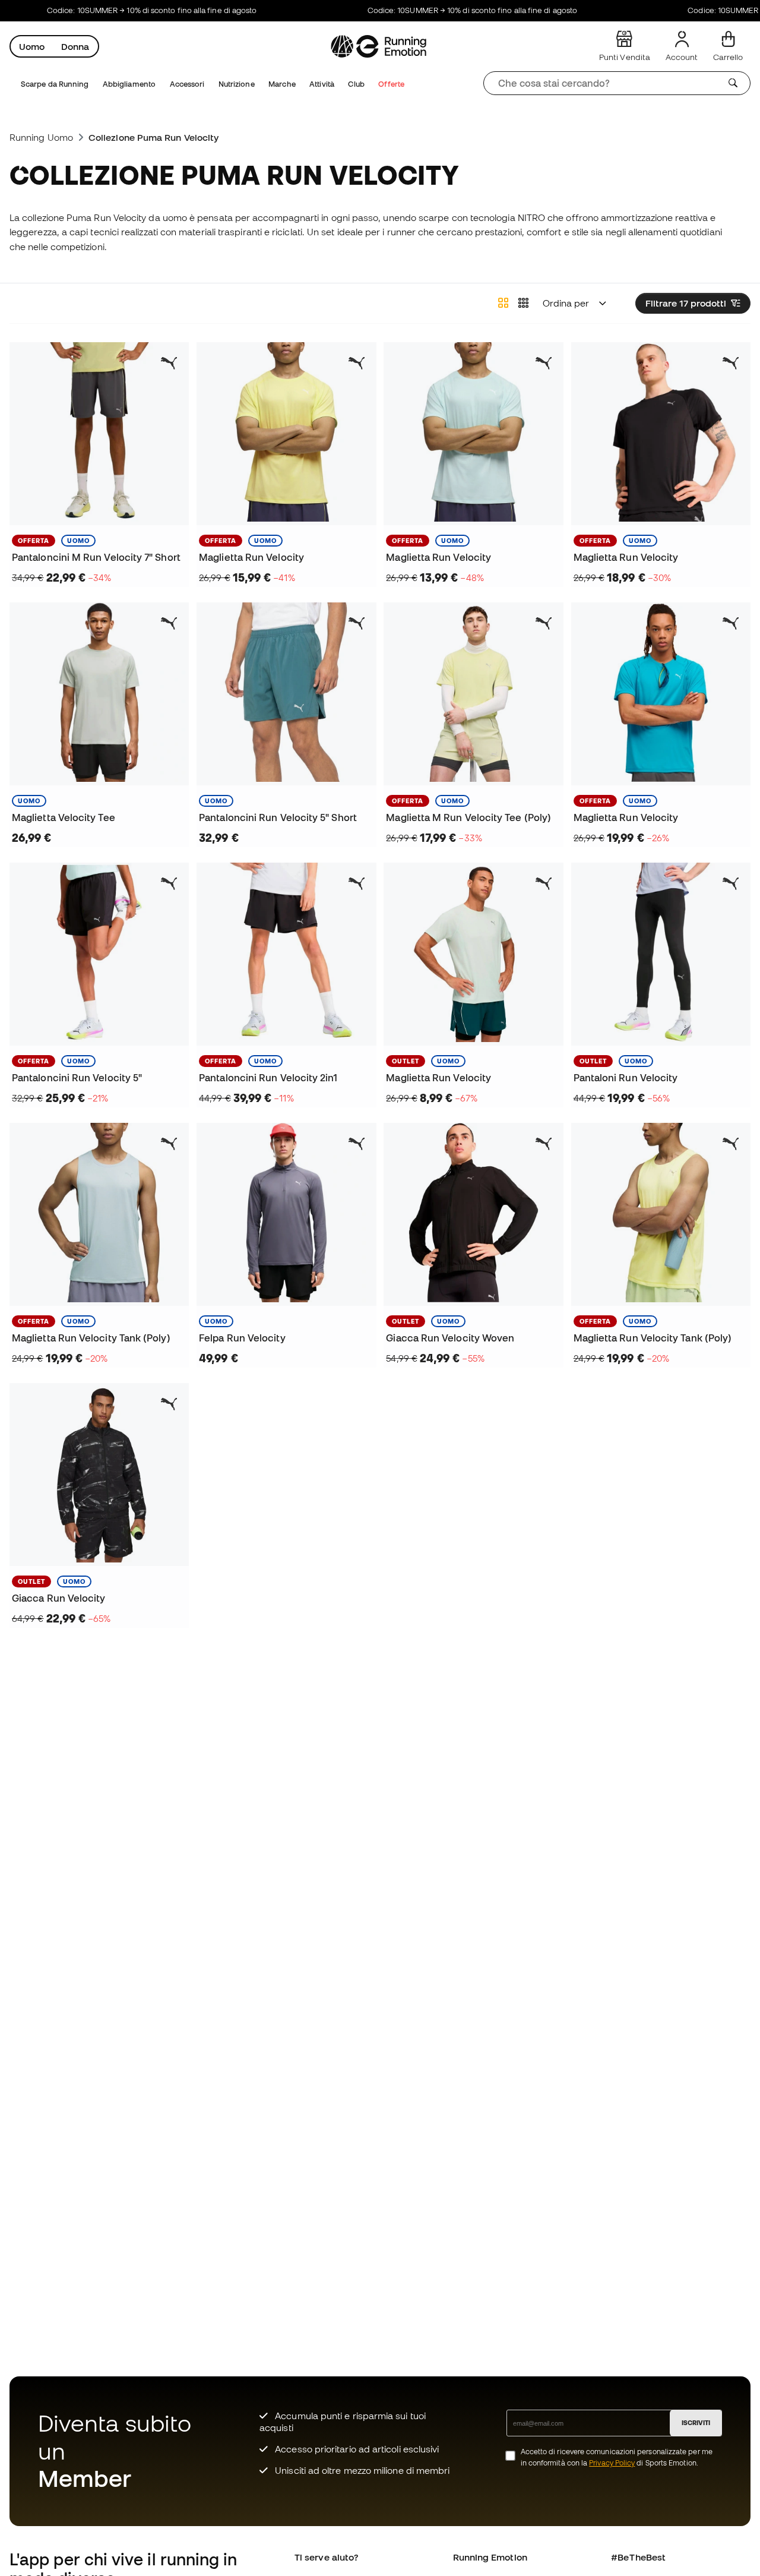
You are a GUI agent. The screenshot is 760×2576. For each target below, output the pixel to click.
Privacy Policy (612, 2463)
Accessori (187, 84)
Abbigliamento (129, 84)
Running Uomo (41, 137)
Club (356, 84)
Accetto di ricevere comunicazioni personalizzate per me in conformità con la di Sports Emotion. (617, 2457)
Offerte (391, 84)
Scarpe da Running (55, 84)
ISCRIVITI (696, 2423)
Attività (322, 84)
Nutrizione (237, 84)
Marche (282, 84)
